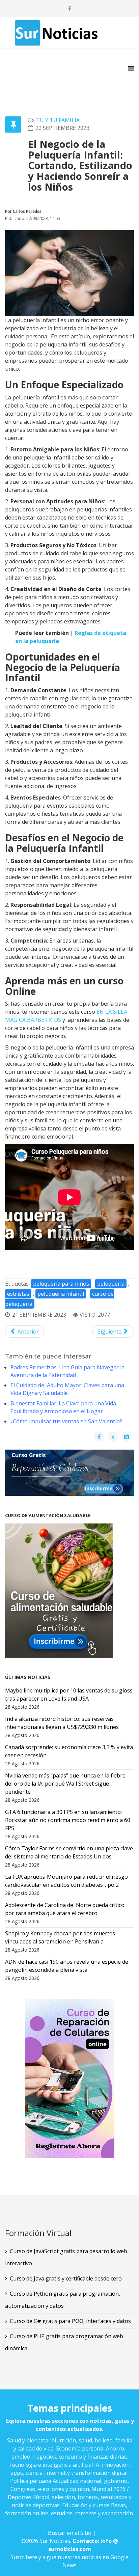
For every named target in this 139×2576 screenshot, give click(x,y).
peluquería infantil (61, 1294)
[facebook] (70, 8)
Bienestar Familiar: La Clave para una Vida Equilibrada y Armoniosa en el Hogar (63, 1407)
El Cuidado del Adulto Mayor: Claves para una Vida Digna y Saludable (67, 1389)
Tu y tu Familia (58, 120)
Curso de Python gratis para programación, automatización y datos (63, 2300)
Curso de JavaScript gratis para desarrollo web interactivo (66, 2257)
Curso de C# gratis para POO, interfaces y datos (70, 2321)
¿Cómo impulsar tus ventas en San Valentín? (66, 1421)
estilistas (18, 1294)
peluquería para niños (61, 1284)
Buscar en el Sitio (70, 2533)
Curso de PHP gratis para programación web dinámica (64, 2342)
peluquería (111, 1284)
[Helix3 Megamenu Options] (131, 68)
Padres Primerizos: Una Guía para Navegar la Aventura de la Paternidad (67, 1371)
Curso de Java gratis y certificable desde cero (66, 2278)
